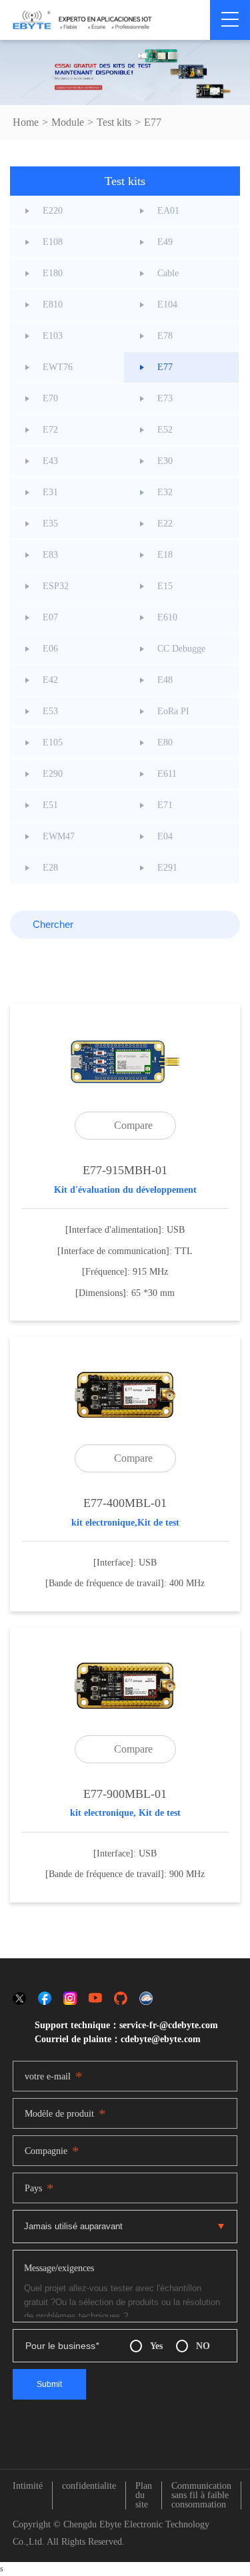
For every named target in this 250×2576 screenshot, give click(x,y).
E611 (167, 774)
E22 (165, 524)
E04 (165, 836)
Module (68, 122)
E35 (50, 524)
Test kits (114, 122)
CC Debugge (181, 649)
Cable (168, 273)
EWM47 (59, 836)
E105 (53, 743)
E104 (167, 305)
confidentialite (89, 2486)
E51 (50, 805)
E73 (165, 398)
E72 (50, 430)
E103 (53, 336)
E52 (165, 430)
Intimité (28, 2486)
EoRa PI (173, 711)
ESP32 (56, 586)
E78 (165, 336)
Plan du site (144, 2495)
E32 (165, 492)
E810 (53, 305)
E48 (165, 680)
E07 (50, 617)
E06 (50, 649)
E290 (53, 774)
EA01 (168, 211)
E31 (50, 492)
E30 (165, 461)
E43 (50, 461)
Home (26, 122)
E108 (53, 242)
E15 (165, 586)
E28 (50, 868)
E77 (153, 122)
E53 (50, 711)
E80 (165, 743)
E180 (53, 273)
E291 (167, 868)
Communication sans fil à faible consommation (201, 2495)
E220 (53, 211)
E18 (165, 555)
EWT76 (58, 367)
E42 (50, 680)
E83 (50, 555)
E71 (165, 805)
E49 (165, 242)
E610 (167, 617)
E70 (50, 398)
